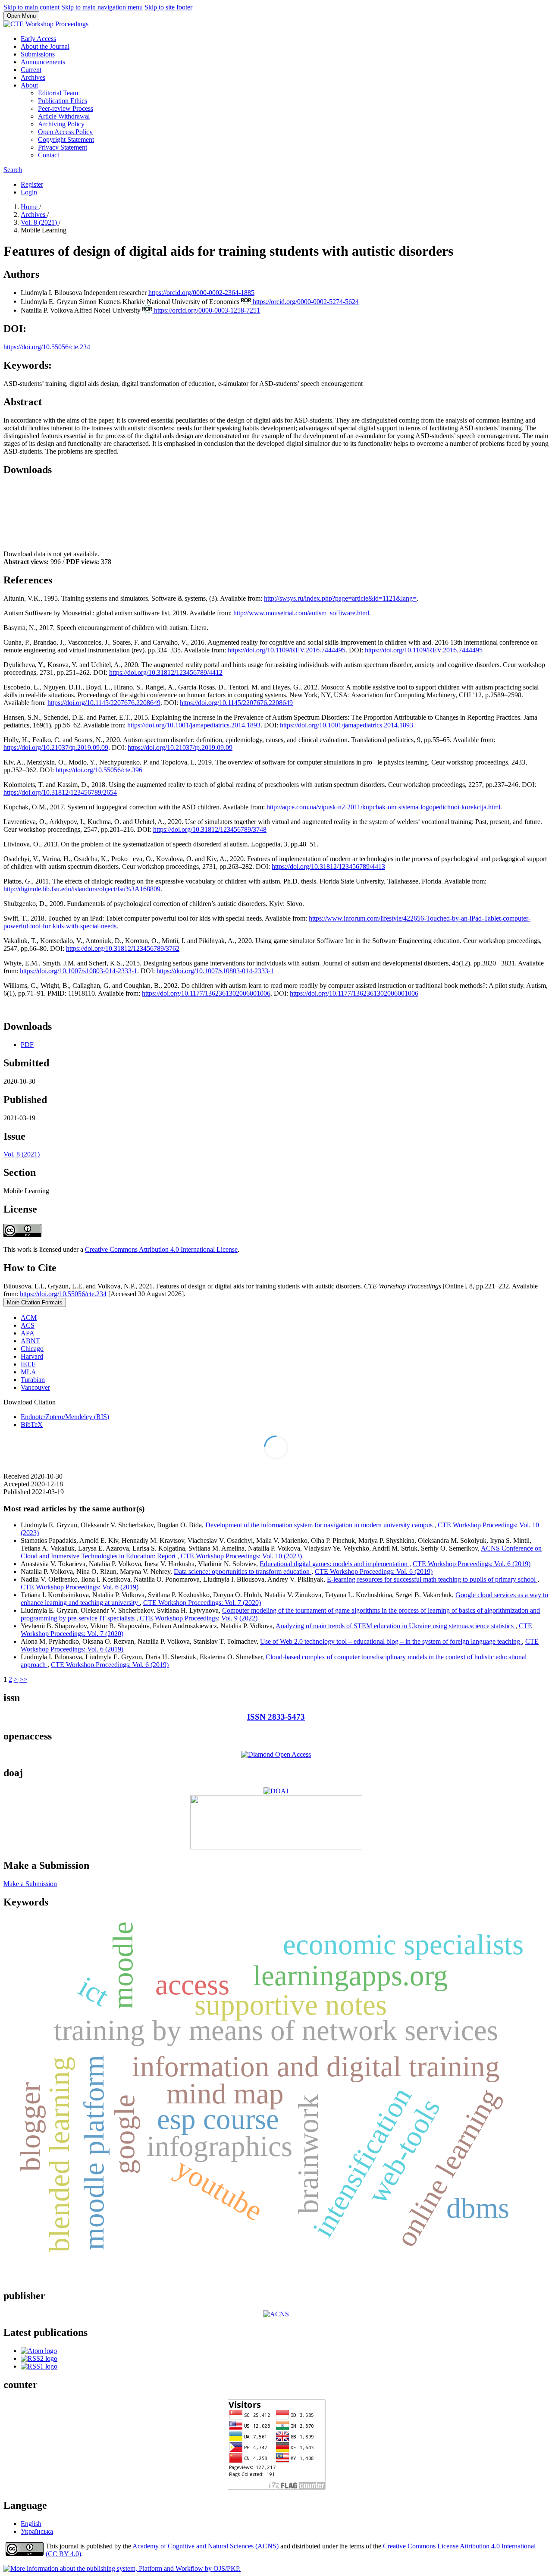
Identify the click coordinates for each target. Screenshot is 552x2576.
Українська (37, 2531)
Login (29, 192)
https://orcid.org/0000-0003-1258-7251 (207, 310)
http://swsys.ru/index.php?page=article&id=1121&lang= (340, 598)
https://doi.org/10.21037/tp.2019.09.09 (56, 747)
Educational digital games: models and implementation (334, 1564)
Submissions (38, 54)
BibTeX (32, 1424)
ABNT (30, 1341)
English (31, 2524)
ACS (28, 1325)
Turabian (33, 1380)
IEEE (28, 1364)
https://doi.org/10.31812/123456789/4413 (328, 867)
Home (30, 207)
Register (32, 184)
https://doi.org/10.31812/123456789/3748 (210, 829)
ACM (29, 1318)
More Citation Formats (35, 1302)
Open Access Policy (65, 132)
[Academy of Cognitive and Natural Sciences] (276, 2314)
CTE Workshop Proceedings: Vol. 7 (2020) (202, 1603)
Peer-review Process (66, 108)
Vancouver (35, 1387)
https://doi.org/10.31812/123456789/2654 (60, 792)
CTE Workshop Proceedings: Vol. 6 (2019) (472, 1564)
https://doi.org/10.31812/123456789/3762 (123, 948)
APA (28, 1333)
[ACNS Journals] (276, 1754)
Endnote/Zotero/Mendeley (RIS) (65, 1417)
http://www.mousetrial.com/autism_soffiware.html (301, 613)
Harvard (32, 1356)
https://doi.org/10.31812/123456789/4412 (166, 672)
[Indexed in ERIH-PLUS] (276, 1847)
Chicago (32, 1349)
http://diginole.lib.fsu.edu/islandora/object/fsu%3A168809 (82, 889)
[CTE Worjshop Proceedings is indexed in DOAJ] (276, 1791)
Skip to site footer (168, 7)
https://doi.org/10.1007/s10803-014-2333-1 (78, 971)
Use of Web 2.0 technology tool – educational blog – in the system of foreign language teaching (391, 1641)
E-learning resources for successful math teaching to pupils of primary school (432, 1579)
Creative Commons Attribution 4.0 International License (161, 1249)
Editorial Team (58, 93)
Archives (33, 77)
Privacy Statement (63, 147)
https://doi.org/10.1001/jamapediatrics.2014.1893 (194, 725)
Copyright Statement (66, 139)
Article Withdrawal (64, 116)
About (29, 85)
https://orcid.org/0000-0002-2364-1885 (201, 293)
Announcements (43, 62)
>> (23, 1679)
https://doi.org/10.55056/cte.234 (47, 347)
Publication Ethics (63, 101)
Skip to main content (31, 7)
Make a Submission (30, 1884)
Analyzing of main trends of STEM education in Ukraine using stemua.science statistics (395, 1626)
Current (31, 70)
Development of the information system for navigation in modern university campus (320, 1525)
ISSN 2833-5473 (276, 1717)
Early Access (38, 39)
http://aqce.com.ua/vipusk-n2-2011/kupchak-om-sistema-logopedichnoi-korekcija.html (383, 807)
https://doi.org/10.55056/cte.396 (99, 770)
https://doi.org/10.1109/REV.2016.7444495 (287, 650)
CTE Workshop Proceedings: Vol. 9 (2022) (199, 1618)
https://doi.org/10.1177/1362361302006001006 (206, 993)
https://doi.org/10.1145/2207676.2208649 (104, 703)
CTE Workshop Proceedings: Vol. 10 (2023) (241, 1556)
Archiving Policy (61, 124)
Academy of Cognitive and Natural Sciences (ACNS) (205, 2546)
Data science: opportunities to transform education (243, 1572)
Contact (49, 155)
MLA (28, 1372)
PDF (27, 1045)
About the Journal (45, 46)
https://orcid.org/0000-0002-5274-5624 (306, 301)
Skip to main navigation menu (102, 7)
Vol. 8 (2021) (40, 222)
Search (13, 170)
